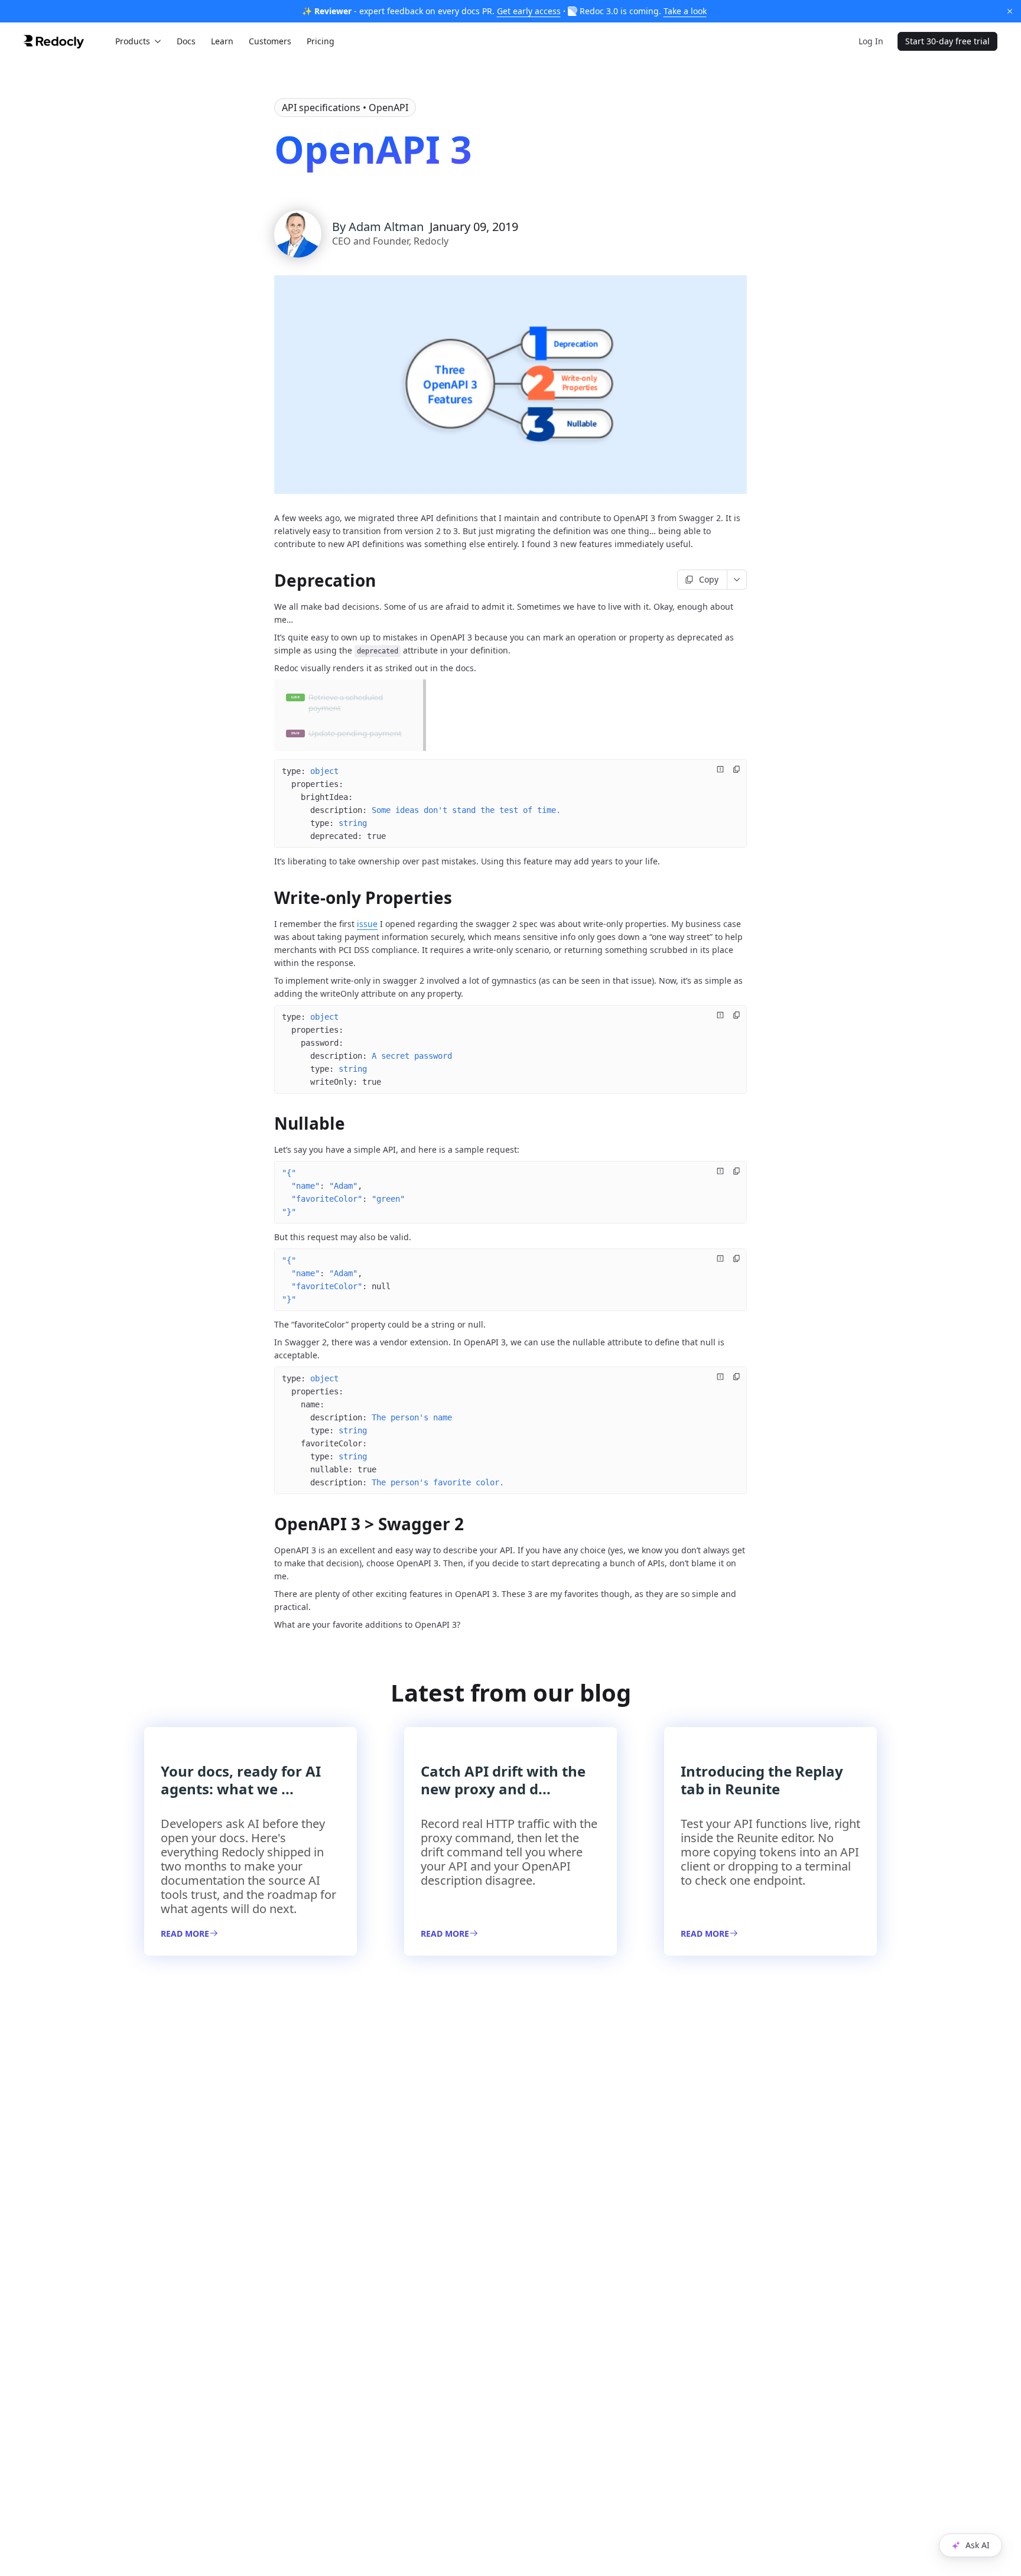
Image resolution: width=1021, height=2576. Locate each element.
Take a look (685, 11)
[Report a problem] (720, 769)
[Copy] (737, 769)
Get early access (529, 11)
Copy (709, 579)
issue (367, 924)
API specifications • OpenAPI (345, 108)
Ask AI (978, 2545)
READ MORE (185, 1933)
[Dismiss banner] (1010, 11)
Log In (871, 41)
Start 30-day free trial (947, 41)
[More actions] (737, 580)
